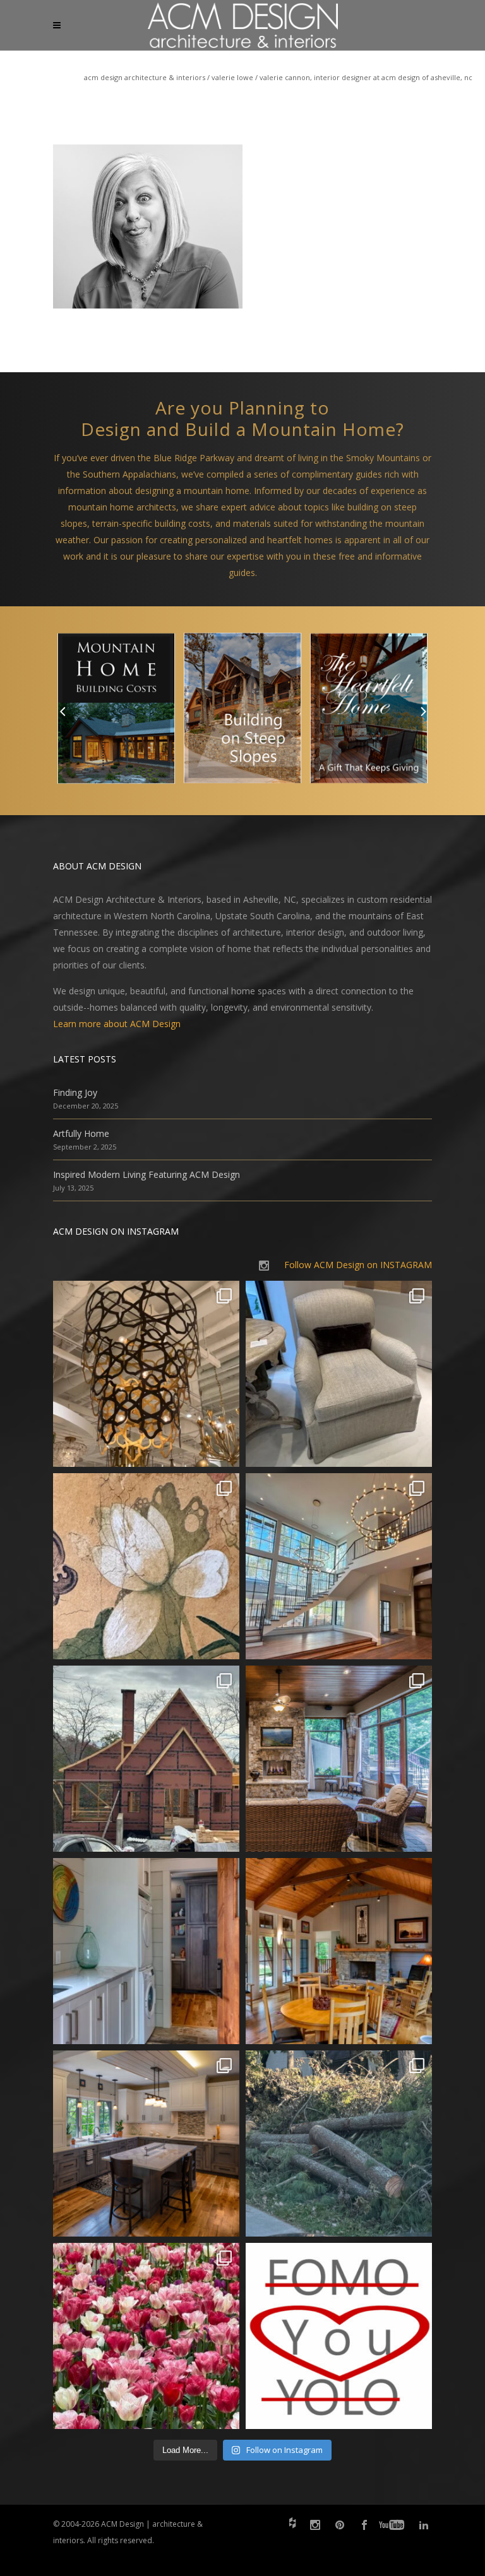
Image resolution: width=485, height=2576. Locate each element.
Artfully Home (81, 1133)
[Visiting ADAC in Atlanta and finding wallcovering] (146, 1566)
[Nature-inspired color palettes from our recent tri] (146, 2336)
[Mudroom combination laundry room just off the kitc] (146, 1951)
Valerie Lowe (232, 77)
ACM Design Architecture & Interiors (145, 77)
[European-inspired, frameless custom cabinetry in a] (146, 2144)
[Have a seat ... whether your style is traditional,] (339, 1374)
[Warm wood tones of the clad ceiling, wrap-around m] (339, 1951)
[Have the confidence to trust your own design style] (339, 2336)
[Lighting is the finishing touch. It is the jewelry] (146, 1374)
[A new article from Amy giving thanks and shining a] (339, 2144)
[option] (116, 711)
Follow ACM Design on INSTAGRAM (358, 1265)
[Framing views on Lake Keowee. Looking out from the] (146, 1759)
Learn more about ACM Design (117, 1024)
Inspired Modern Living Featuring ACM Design (147, 1174)
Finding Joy (75, 1092)
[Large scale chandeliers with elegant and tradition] (339, 1566)
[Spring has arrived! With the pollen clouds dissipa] (339, 1759)
